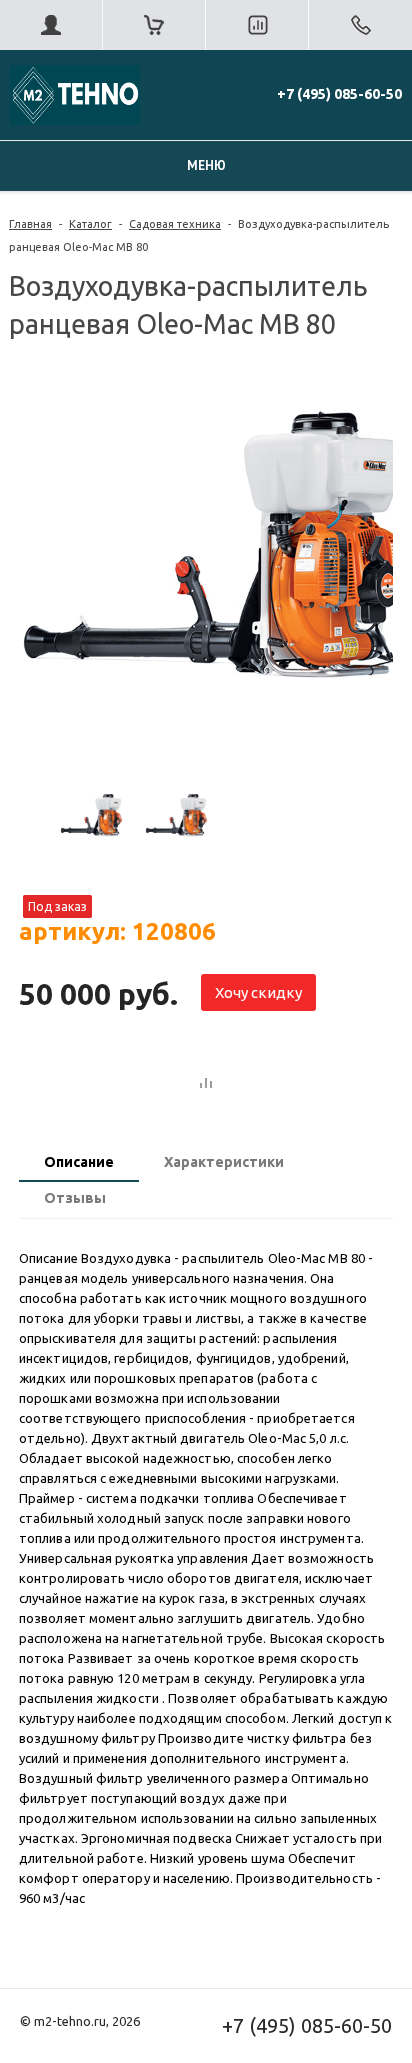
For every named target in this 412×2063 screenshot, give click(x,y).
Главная (30, 224)
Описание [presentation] (79, 1162)
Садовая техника (175, 224)
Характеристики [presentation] (224, 1162)
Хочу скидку (258, 992)
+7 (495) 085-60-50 (339, 94)
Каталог (90, 224)
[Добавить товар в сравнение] (206, 1084)
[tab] (79, 1164)
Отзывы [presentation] (75, 1198)
